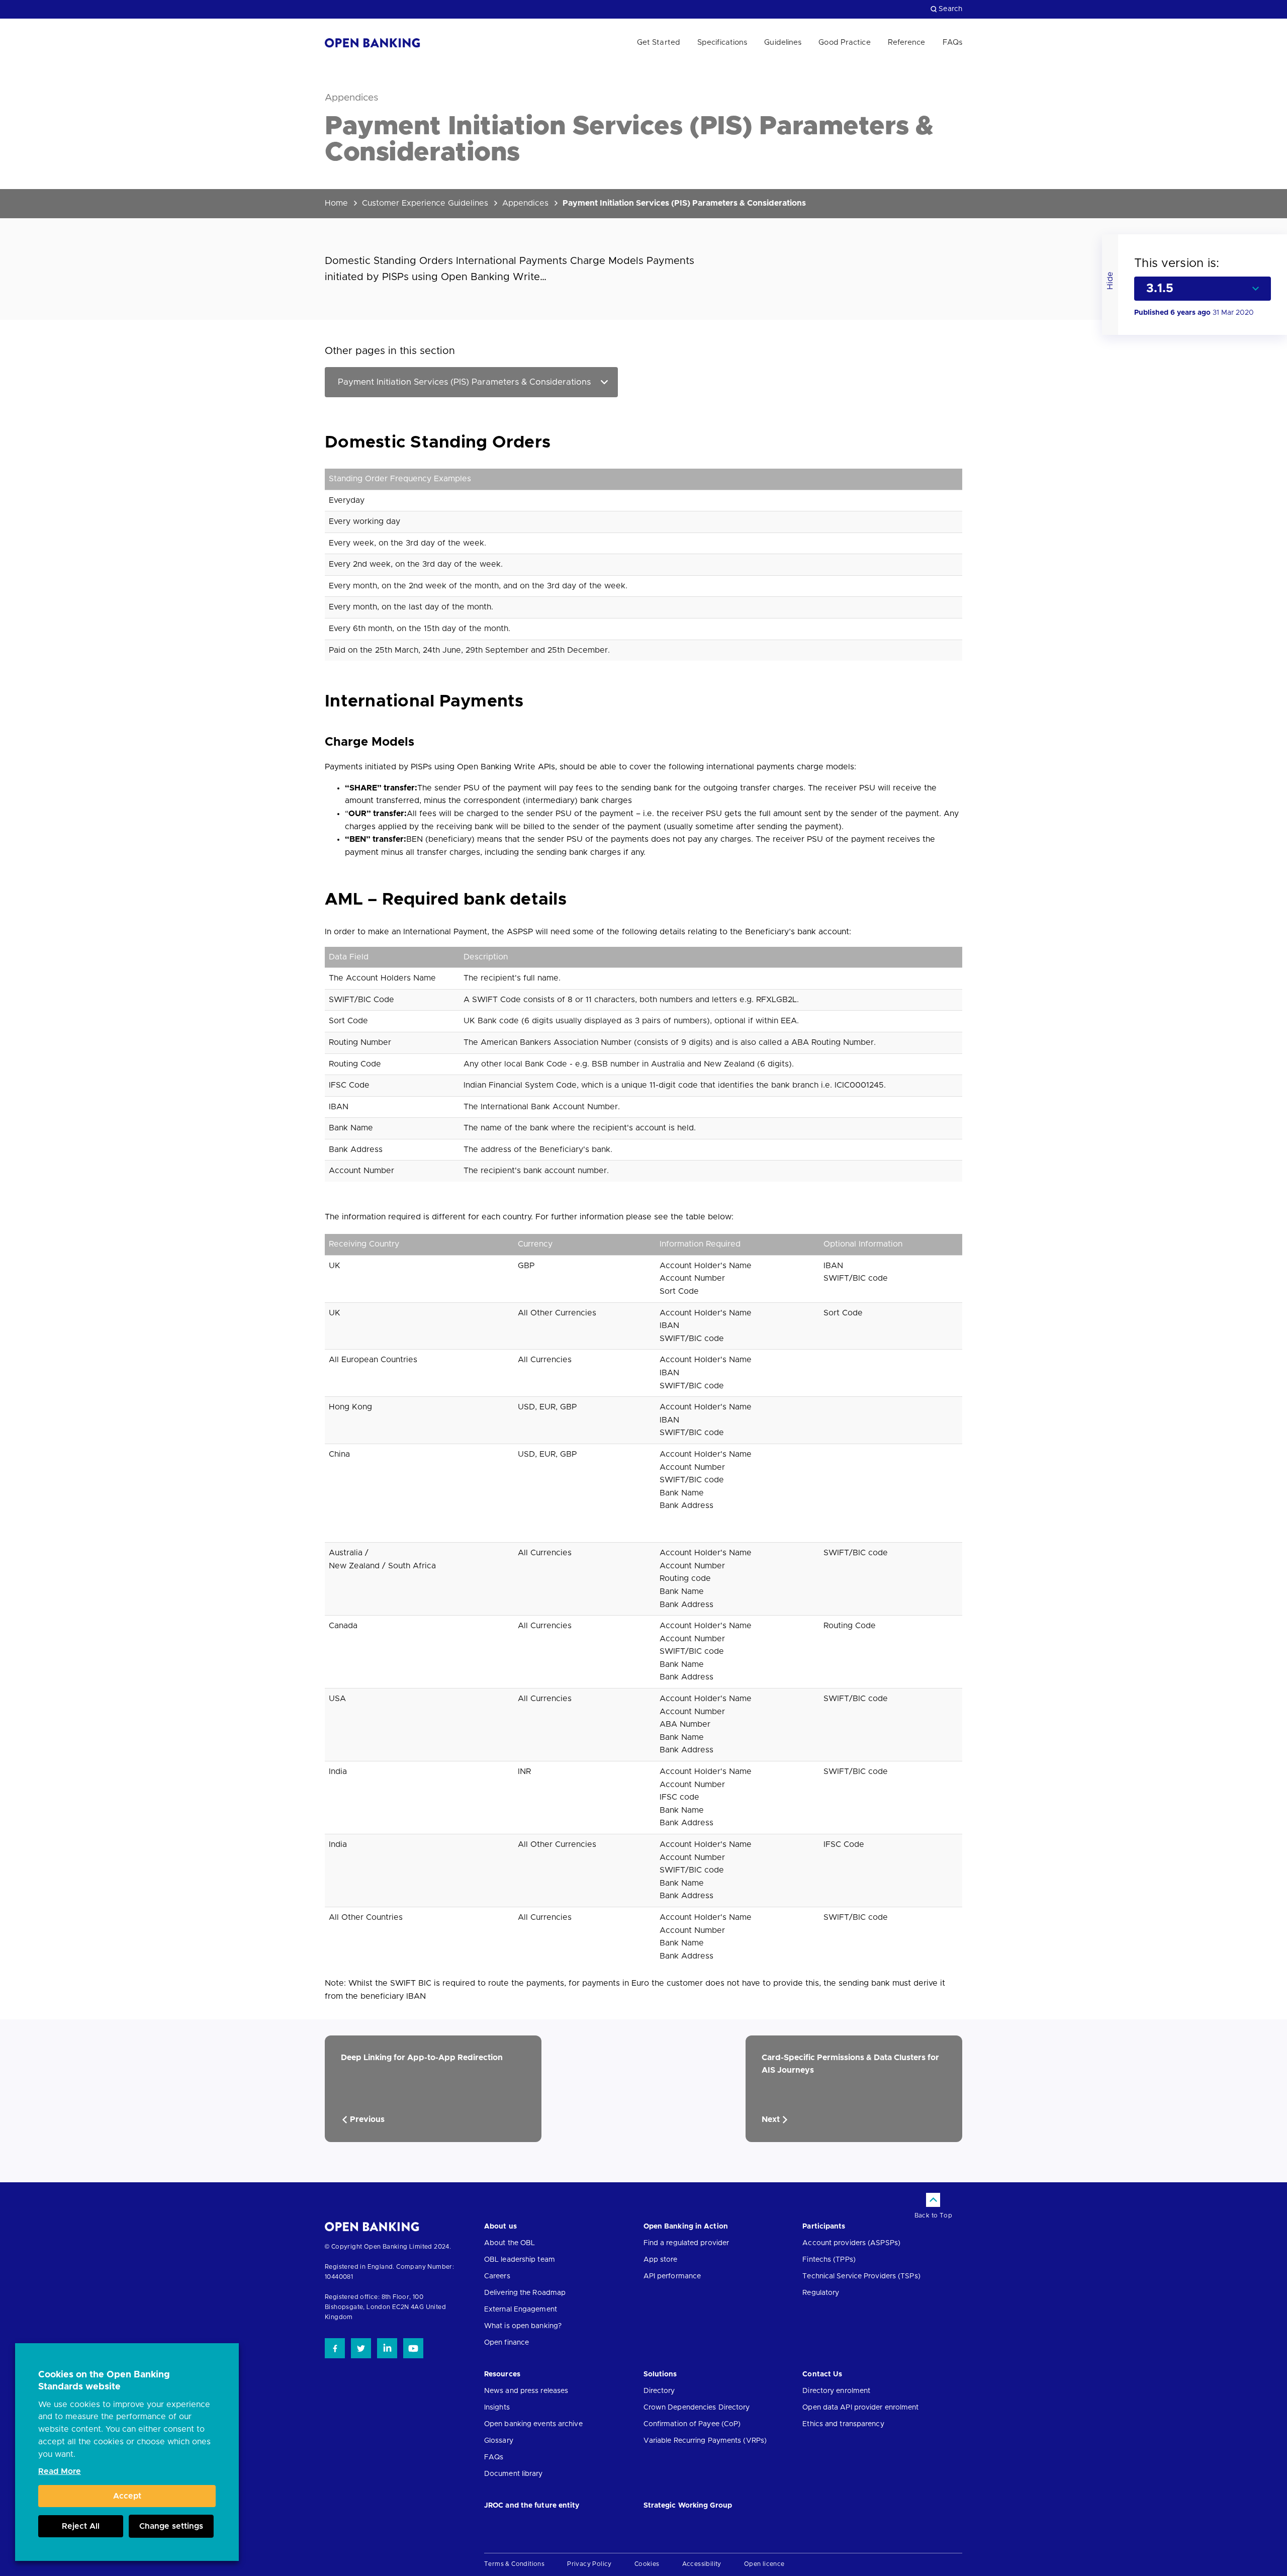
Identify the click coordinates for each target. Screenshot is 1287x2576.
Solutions (660, 2374)
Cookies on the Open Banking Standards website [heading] (104, 2381)
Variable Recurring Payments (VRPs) (705, 2441)
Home (336, 203)
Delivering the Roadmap (525, 2293)
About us (500, 2227)
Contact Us (822, 2374)
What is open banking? (523, 2326)
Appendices (525, 203)
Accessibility (702, 2564)
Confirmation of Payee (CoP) (692, 2424)
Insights (497, 2408)
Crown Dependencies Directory (697, 2408)
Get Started (659, 42)
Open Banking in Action (686, 2227)
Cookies (647, 2564)
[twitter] (361, 2348)
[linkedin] (387, 2348)
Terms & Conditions (514, 2564)
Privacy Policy (589, 2564)
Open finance (507, 2343)
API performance (672, 2276)
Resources (502, 2374)
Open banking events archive (533, 2424)
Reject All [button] (81, 2526)
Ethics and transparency (843, 2424)
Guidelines (783, 42)
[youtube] (413, 2348)
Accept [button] (127, 2496)
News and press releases (526, 2391)
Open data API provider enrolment (860, 2408)
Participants (824, 2227)
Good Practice (844, 42)
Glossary (499, 2441)
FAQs (952, 42)
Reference (907, 42)
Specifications (722, 42)
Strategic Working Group (688, 2506)
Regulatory (821, 2293)
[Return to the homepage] (373, 43)
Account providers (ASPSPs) (851, 2243)
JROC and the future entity (532, 2506)
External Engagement (521, 2309)
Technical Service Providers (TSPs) (861, 2276)
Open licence (764, 2564)
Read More (60, 2471)
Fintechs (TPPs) (829, 2260)
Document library (514, 2474)
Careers (497, 2276)
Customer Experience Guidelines (425, 203)
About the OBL (510, 2243)
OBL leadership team (520, 2260)
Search (950, 9)
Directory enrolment (836, 2391)
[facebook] (335, 2348)
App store (661, 2260)
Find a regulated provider (686, 2243)
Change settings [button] (171, 2526)
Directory (659, 2391)
